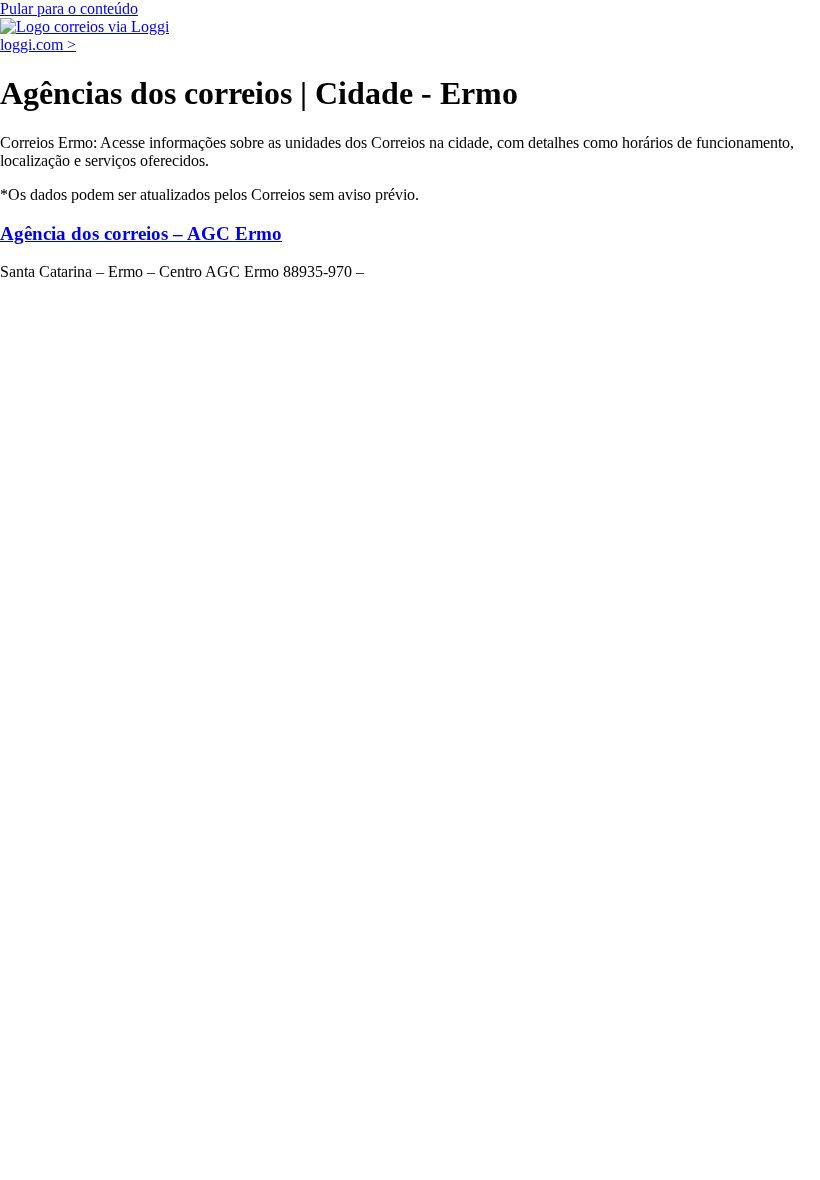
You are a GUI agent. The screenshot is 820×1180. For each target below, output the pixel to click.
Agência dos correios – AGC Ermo (141, 233)
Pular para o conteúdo (69, 8)
